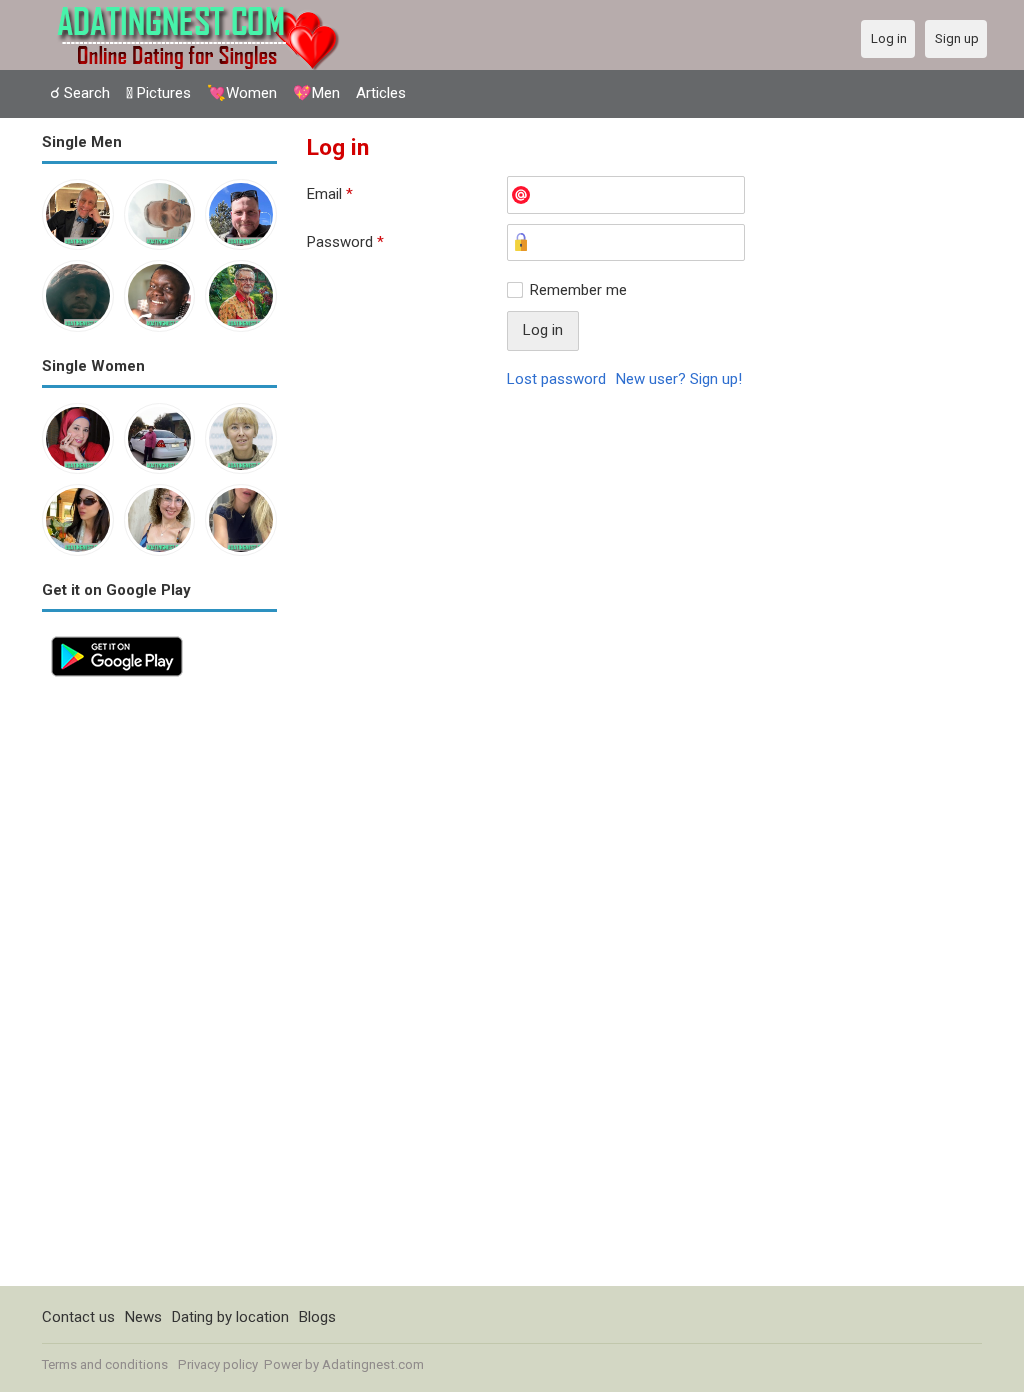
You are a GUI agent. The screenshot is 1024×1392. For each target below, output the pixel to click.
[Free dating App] (117, 638)
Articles (381, 93)
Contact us (78, 1317)
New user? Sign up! (679, 379)
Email (330, 194)
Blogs (317, 1317)
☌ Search (80, 93)
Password (345, 242)
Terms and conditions (105, 1364)
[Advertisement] (159, 986)
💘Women (242, 93)
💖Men (316, 93)
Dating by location (230, 1317)
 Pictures (158, 93)
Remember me (578, 290)
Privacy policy (218, 1364)
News (143, 1317)
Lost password (556, 379)
